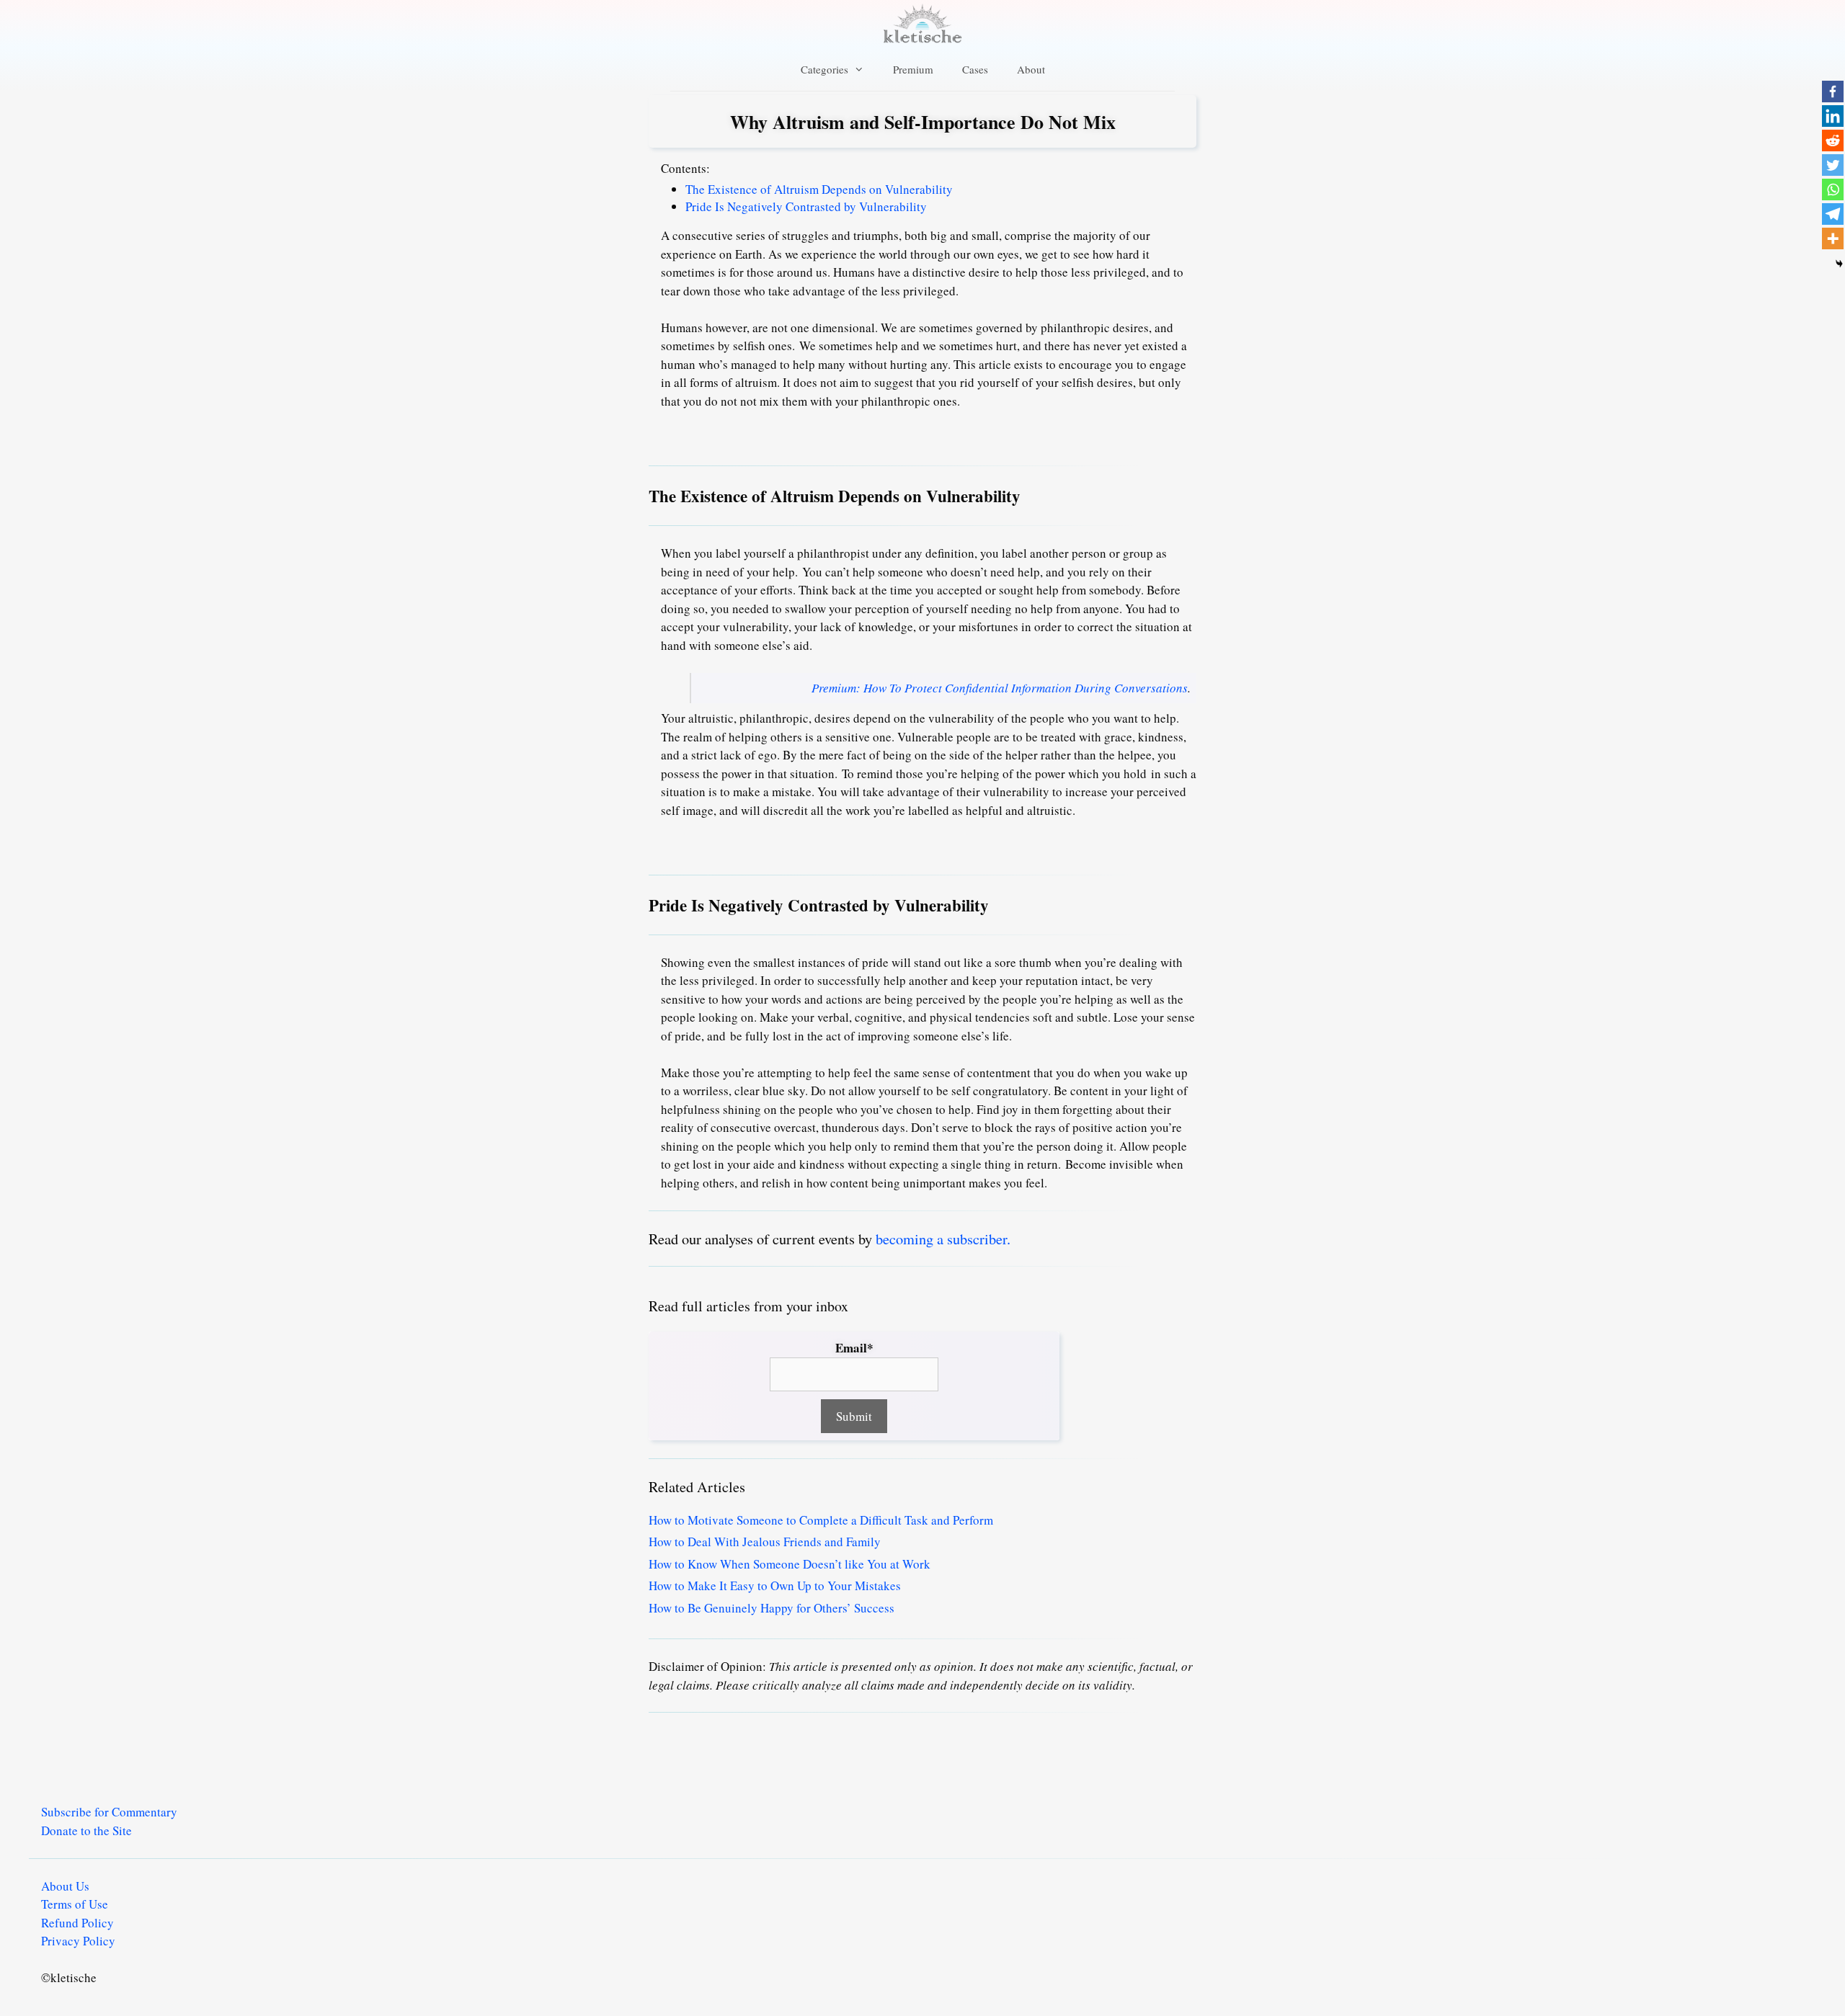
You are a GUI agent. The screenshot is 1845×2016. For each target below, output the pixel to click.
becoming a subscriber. (943, 1239)
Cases (975, 69)
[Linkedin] (1833, 116)
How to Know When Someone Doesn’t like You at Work (790, 1564)
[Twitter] (1833, 165)
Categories (824, 69)
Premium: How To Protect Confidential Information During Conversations (1000, 688)
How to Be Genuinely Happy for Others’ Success (772, 1608)
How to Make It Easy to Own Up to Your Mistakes (775, 1585)
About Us (65, 1886)
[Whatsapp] (1833, 189)
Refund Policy (77, 1923)
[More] (1833, 238)
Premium (913, 69)
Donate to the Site (86, 1830)
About (1031, 69)
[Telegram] (1833, 214)
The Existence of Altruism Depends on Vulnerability (819, 189)
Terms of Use (75, 1904)
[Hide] (1839, 264)
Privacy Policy (78, 1941)
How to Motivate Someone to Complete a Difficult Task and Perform (821, 1520)
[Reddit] (1833, 141)
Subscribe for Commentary (109, 1812)
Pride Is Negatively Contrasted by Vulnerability (806, 206)
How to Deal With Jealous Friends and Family (765, 1542)
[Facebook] (1833, 92)
